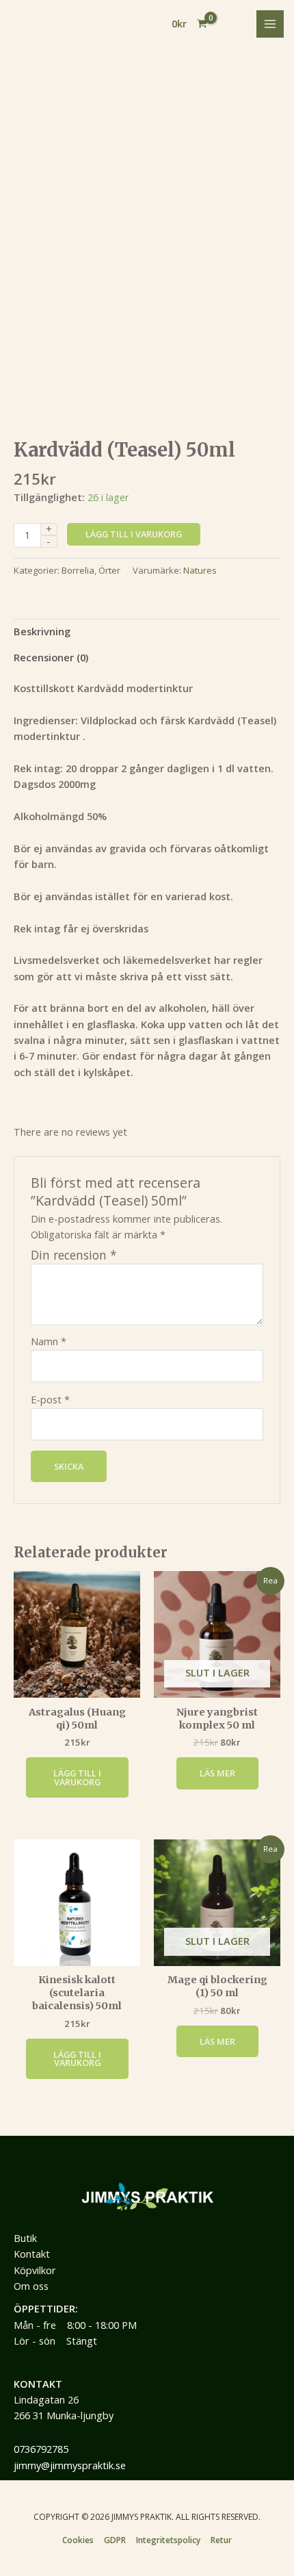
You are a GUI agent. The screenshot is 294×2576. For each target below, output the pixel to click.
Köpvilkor (35, 2270)
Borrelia (78, 570)
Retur (221, 2540)
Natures (200, 570)
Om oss (31, 2286)
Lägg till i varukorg (134, 534)
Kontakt (32, 2254)
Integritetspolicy (168, 2540)
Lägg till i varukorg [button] (77, 1777)
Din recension (74, 1255)
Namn (49, 1341)
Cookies (78, 2540)
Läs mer (217, 1773)
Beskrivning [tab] (42, 631)
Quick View (77, 1685)
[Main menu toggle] (270, 24)
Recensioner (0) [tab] (51, 657)
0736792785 (41, 2449)
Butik (25, 2238)
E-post (50, 1399)
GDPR (115, 2540)
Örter (109, 570)
